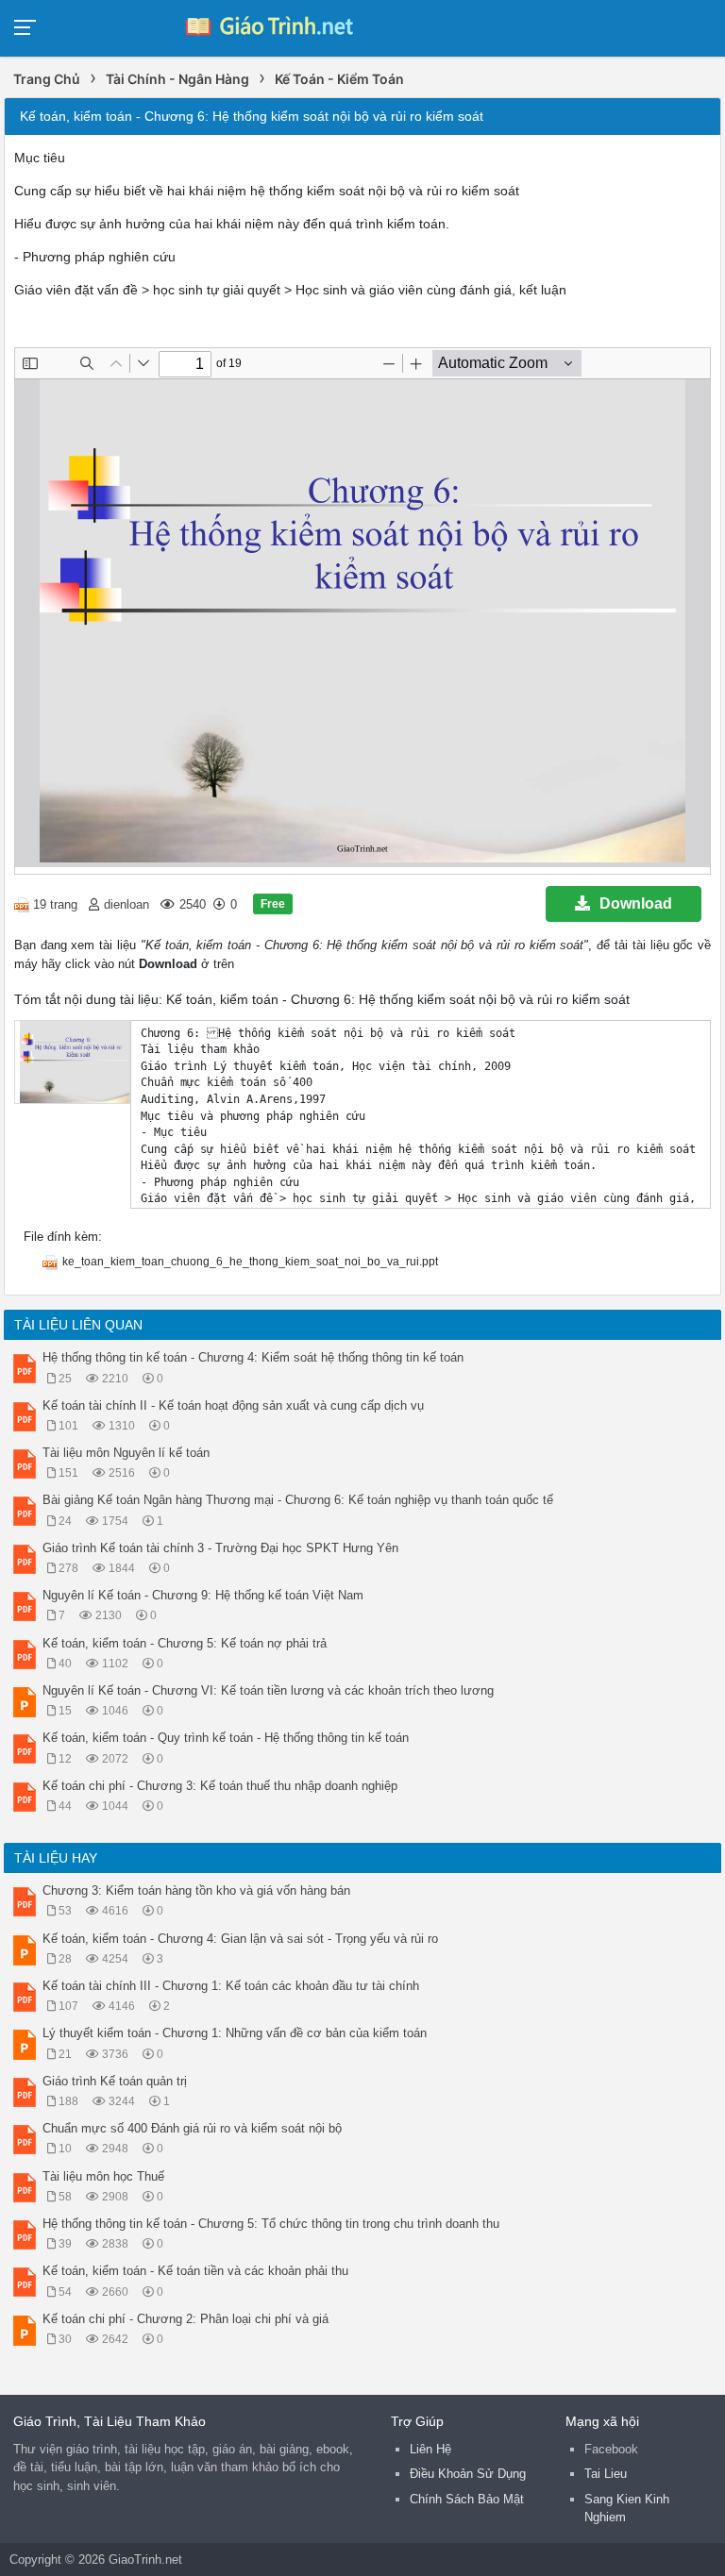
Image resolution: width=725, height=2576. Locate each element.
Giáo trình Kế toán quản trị (115, 2081)
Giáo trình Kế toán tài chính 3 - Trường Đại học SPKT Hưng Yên (220, 1548)
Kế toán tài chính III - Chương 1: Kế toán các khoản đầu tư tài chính (231, 1986)
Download (636, 903)
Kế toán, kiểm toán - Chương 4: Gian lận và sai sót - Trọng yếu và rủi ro (240, 1939)
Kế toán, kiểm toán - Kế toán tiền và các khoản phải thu (195, 2271)
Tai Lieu (606, 2474)
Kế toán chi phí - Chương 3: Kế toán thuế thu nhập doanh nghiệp (220, 1786)
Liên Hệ (430, 2449)
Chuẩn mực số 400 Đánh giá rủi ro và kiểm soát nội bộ (192, 2128)
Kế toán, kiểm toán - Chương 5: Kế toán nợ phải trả (185, 1643)
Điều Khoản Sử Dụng (468, 2474)
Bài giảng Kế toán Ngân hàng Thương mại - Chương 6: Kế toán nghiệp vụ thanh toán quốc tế (298, 1500)
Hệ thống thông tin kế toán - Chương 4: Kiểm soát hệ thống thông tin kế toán (253, 1357)
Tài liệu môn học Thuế (103, 2176)
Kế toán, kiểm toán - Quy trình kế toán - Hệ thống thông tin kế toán (226, 1738)
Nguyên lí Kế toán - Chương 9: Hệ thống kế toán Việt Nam (203, 1595)
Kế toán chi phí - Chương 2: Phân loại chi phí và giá (185, 2319)
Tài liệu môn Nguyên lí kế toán (126, 1453)
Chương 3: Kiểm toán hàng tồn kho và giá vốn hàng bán (196, 1890)
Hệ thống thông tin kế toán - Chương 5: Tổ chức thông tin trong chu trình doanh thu (271, 2224)
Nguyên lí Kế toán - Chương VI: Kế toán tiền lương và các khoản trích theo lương (268, 1690)
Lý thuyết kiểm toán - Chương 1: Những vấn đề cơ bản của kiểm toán (235, 2033)
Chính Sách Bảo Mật (467, 2499)
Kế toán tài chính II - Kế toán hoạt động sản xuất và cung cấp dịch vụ (233, 1405)
